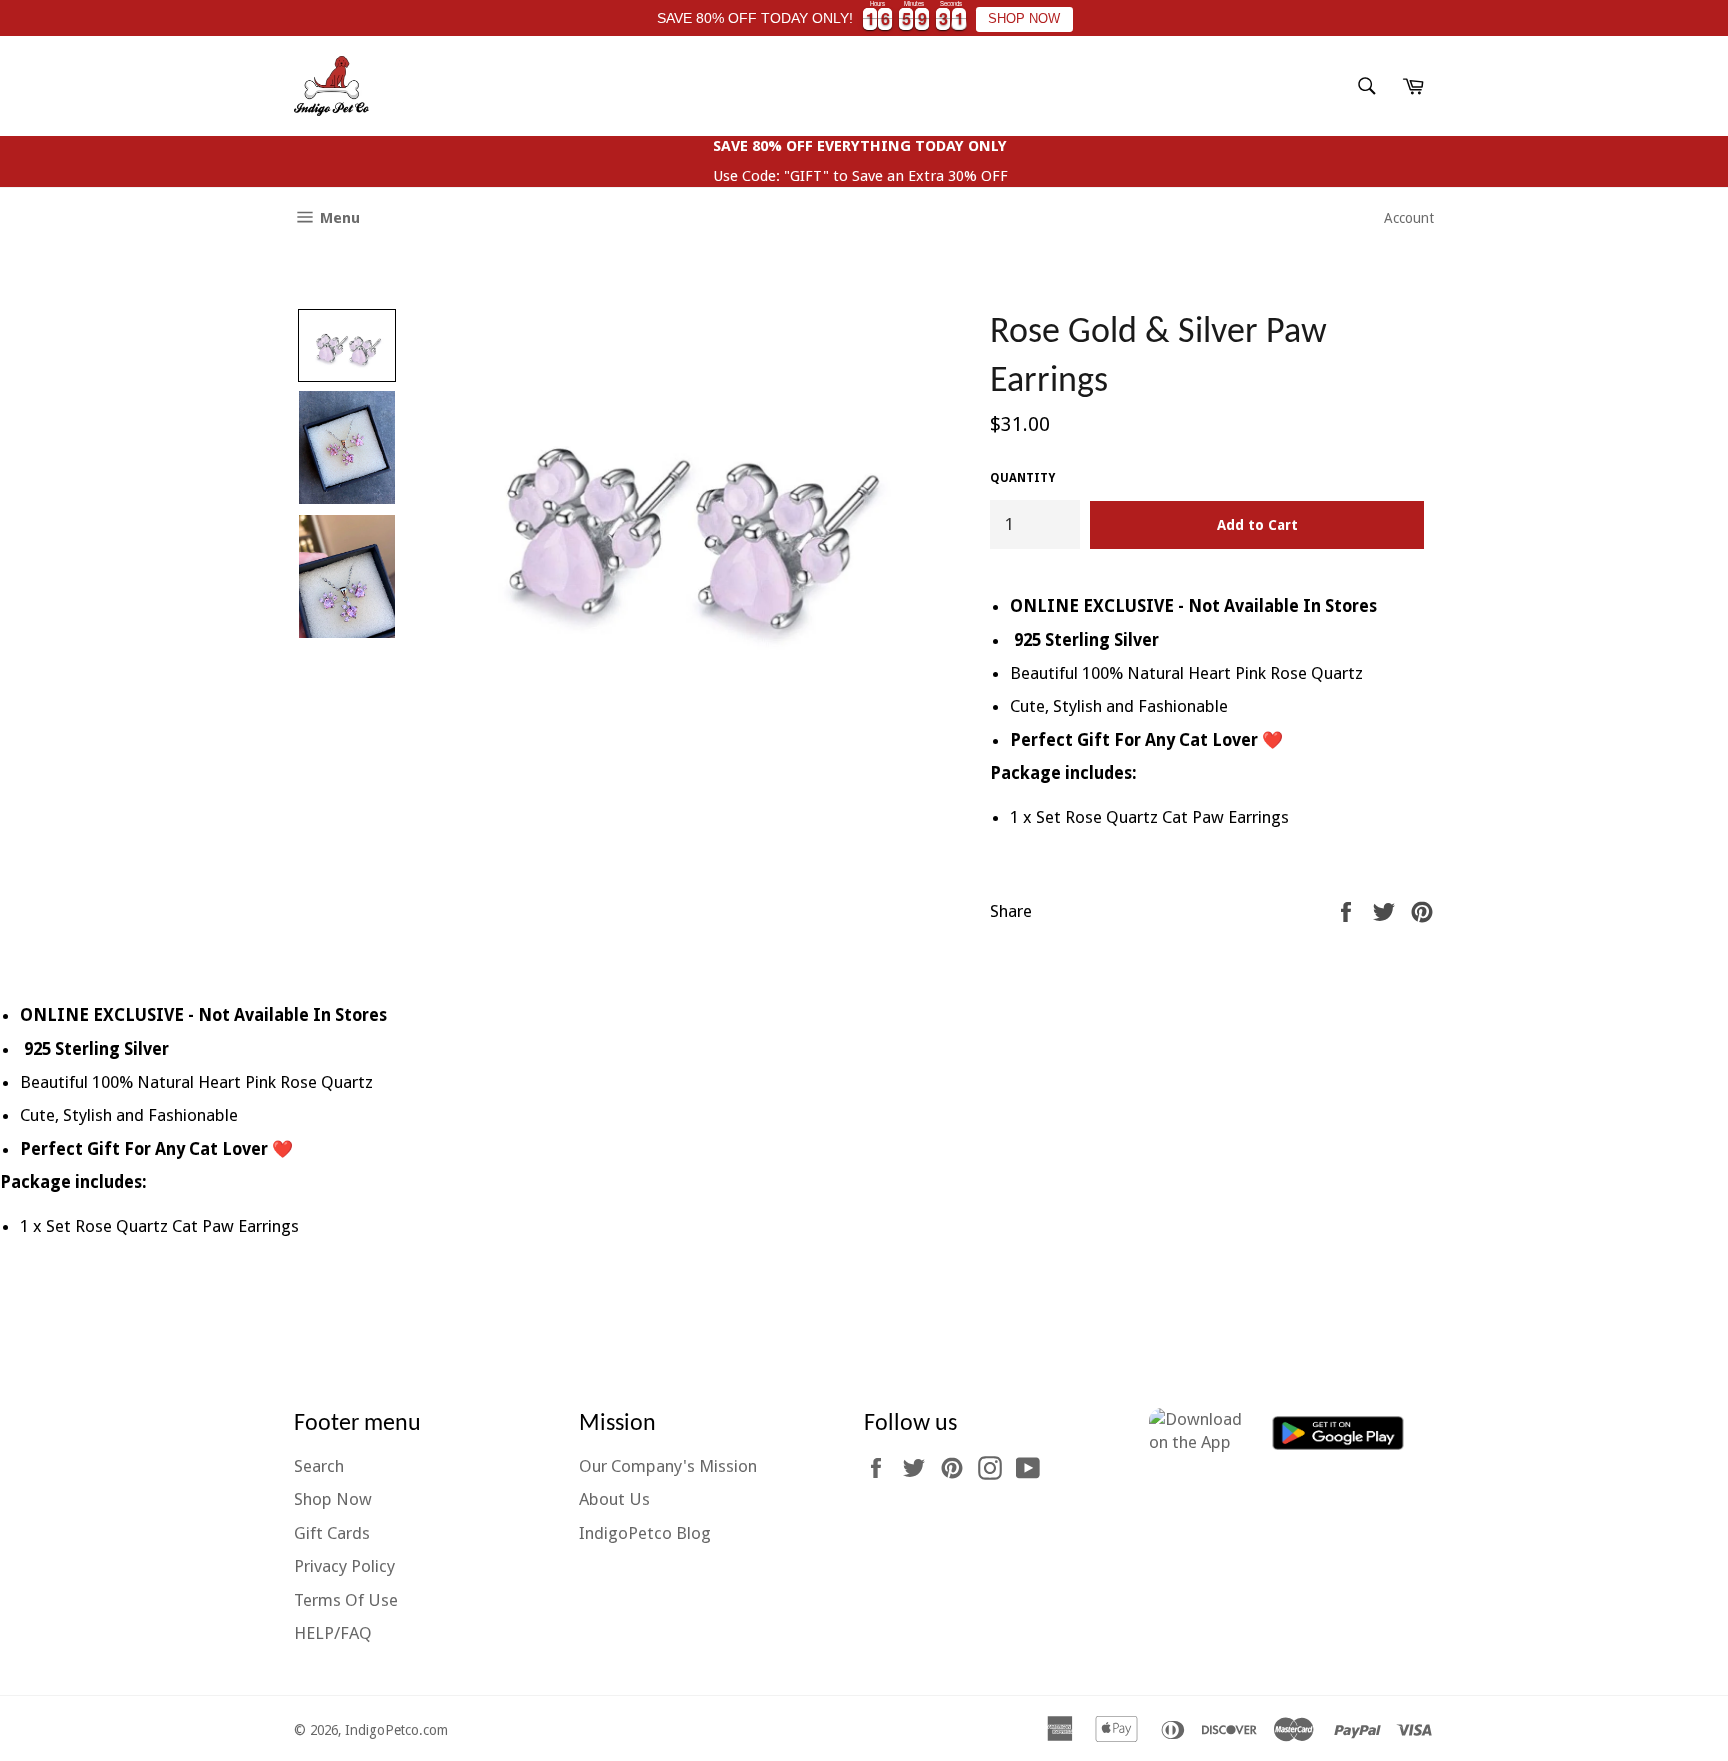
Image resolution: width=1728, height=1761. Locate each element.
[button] (347, 345)
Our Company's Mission (668, 1466)
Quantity (1022, 478)
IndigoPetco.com (396, 1730)
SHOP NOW (1024, 19)
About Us (614, 1499)
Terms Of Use (346, 1600)
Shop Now (333, 1499)
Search (319, 1466)
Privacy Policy (344, 1566)
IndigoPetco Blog (645, 1533)
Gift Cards (332, 1533)
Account (1409, 218)
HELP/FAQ (333, 1633)
